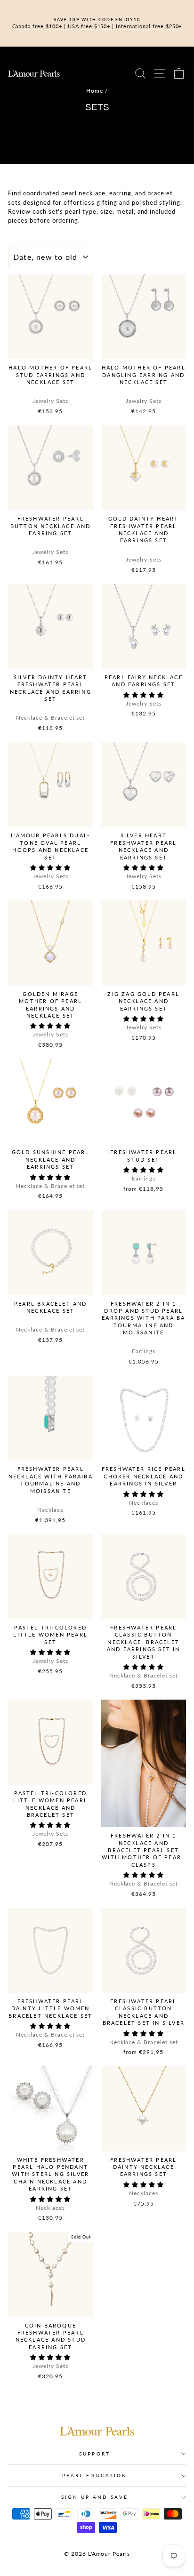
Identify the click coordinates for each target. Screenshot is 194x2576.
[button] (144, 695)
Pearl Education (95, 2475)
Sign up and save (94, 2497)
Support (95, 2454)
